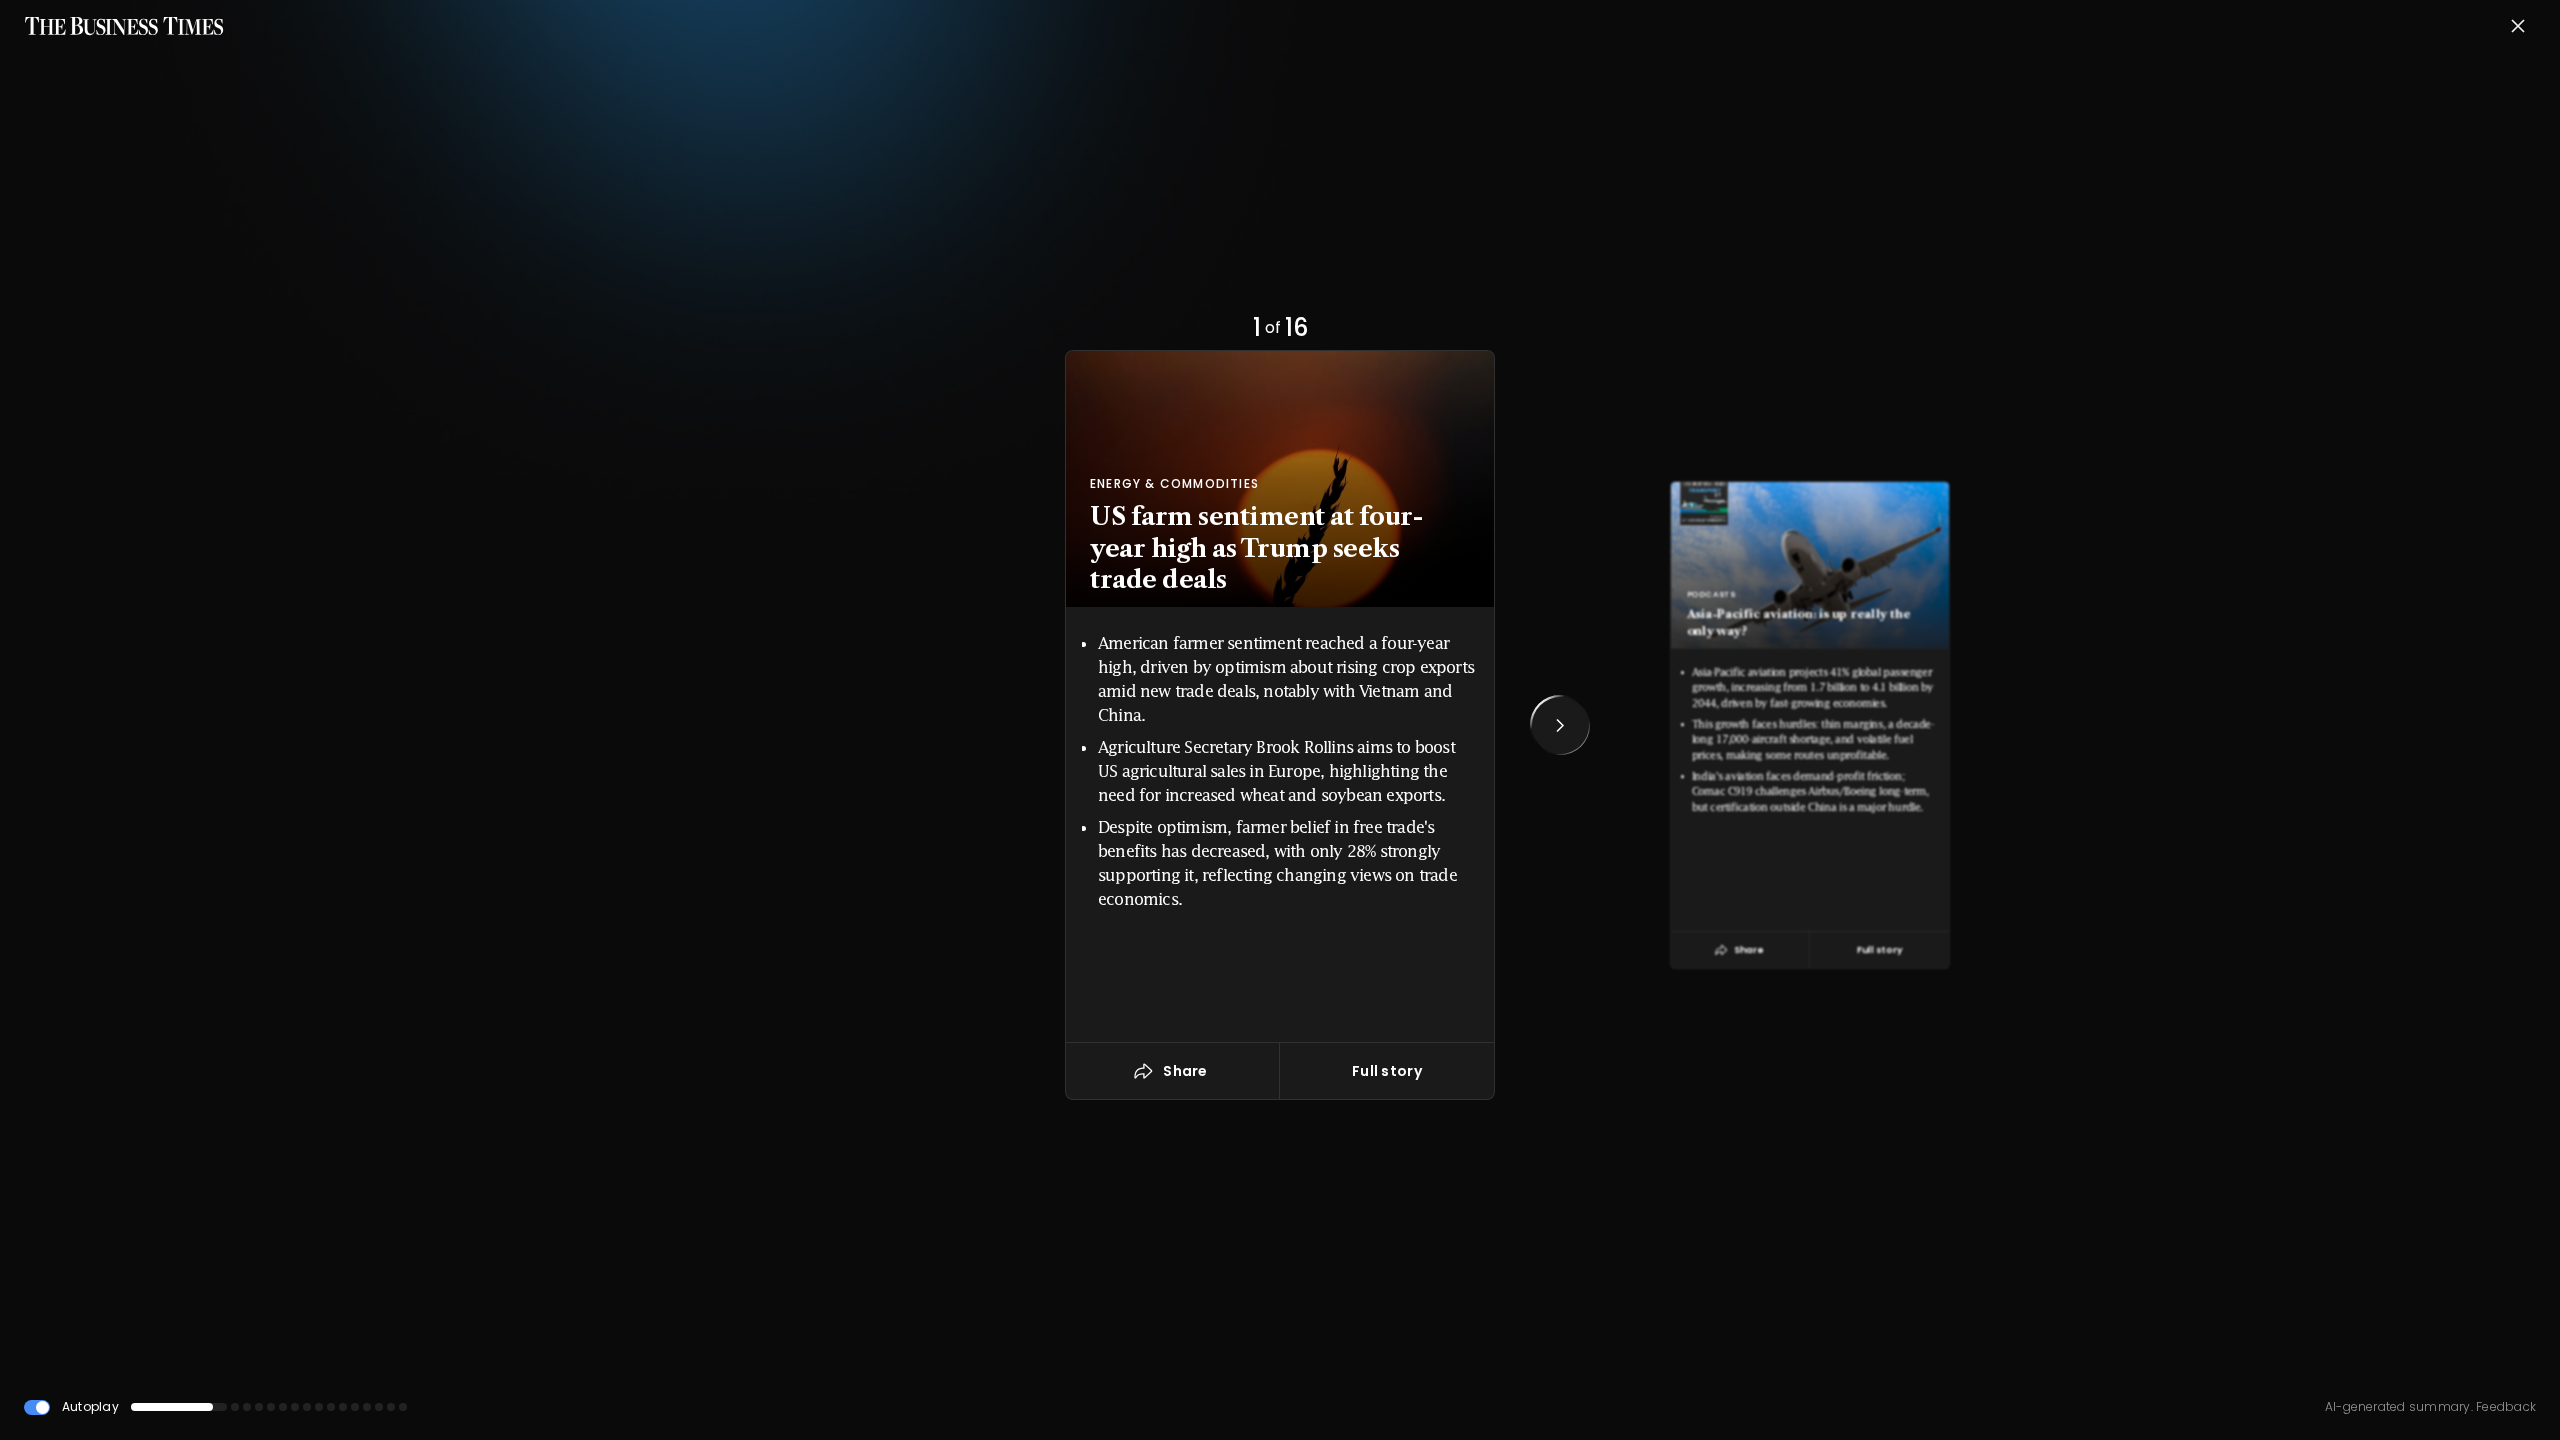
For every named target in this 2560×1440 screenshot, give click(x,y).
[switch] (37, 1407)
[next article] (1560, 725)
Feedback (2504, 1406)
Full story (1387, 1071)
